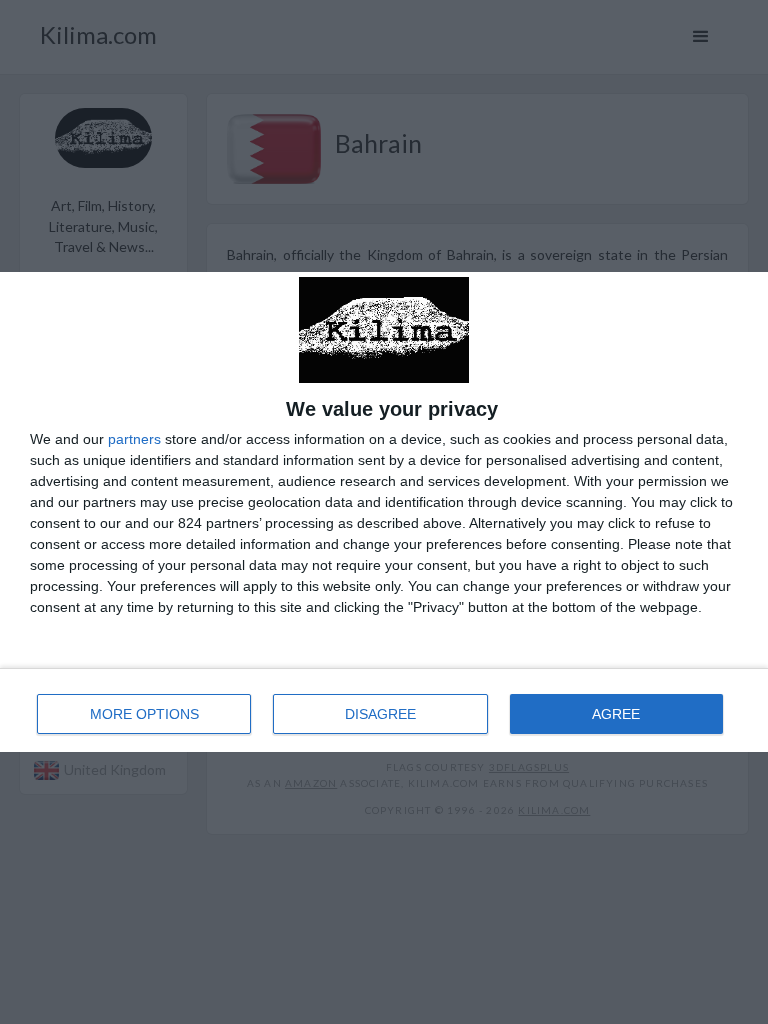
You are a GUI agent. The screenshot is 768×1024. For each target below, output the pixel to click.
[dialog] (384, 511)
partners (134, 439)
